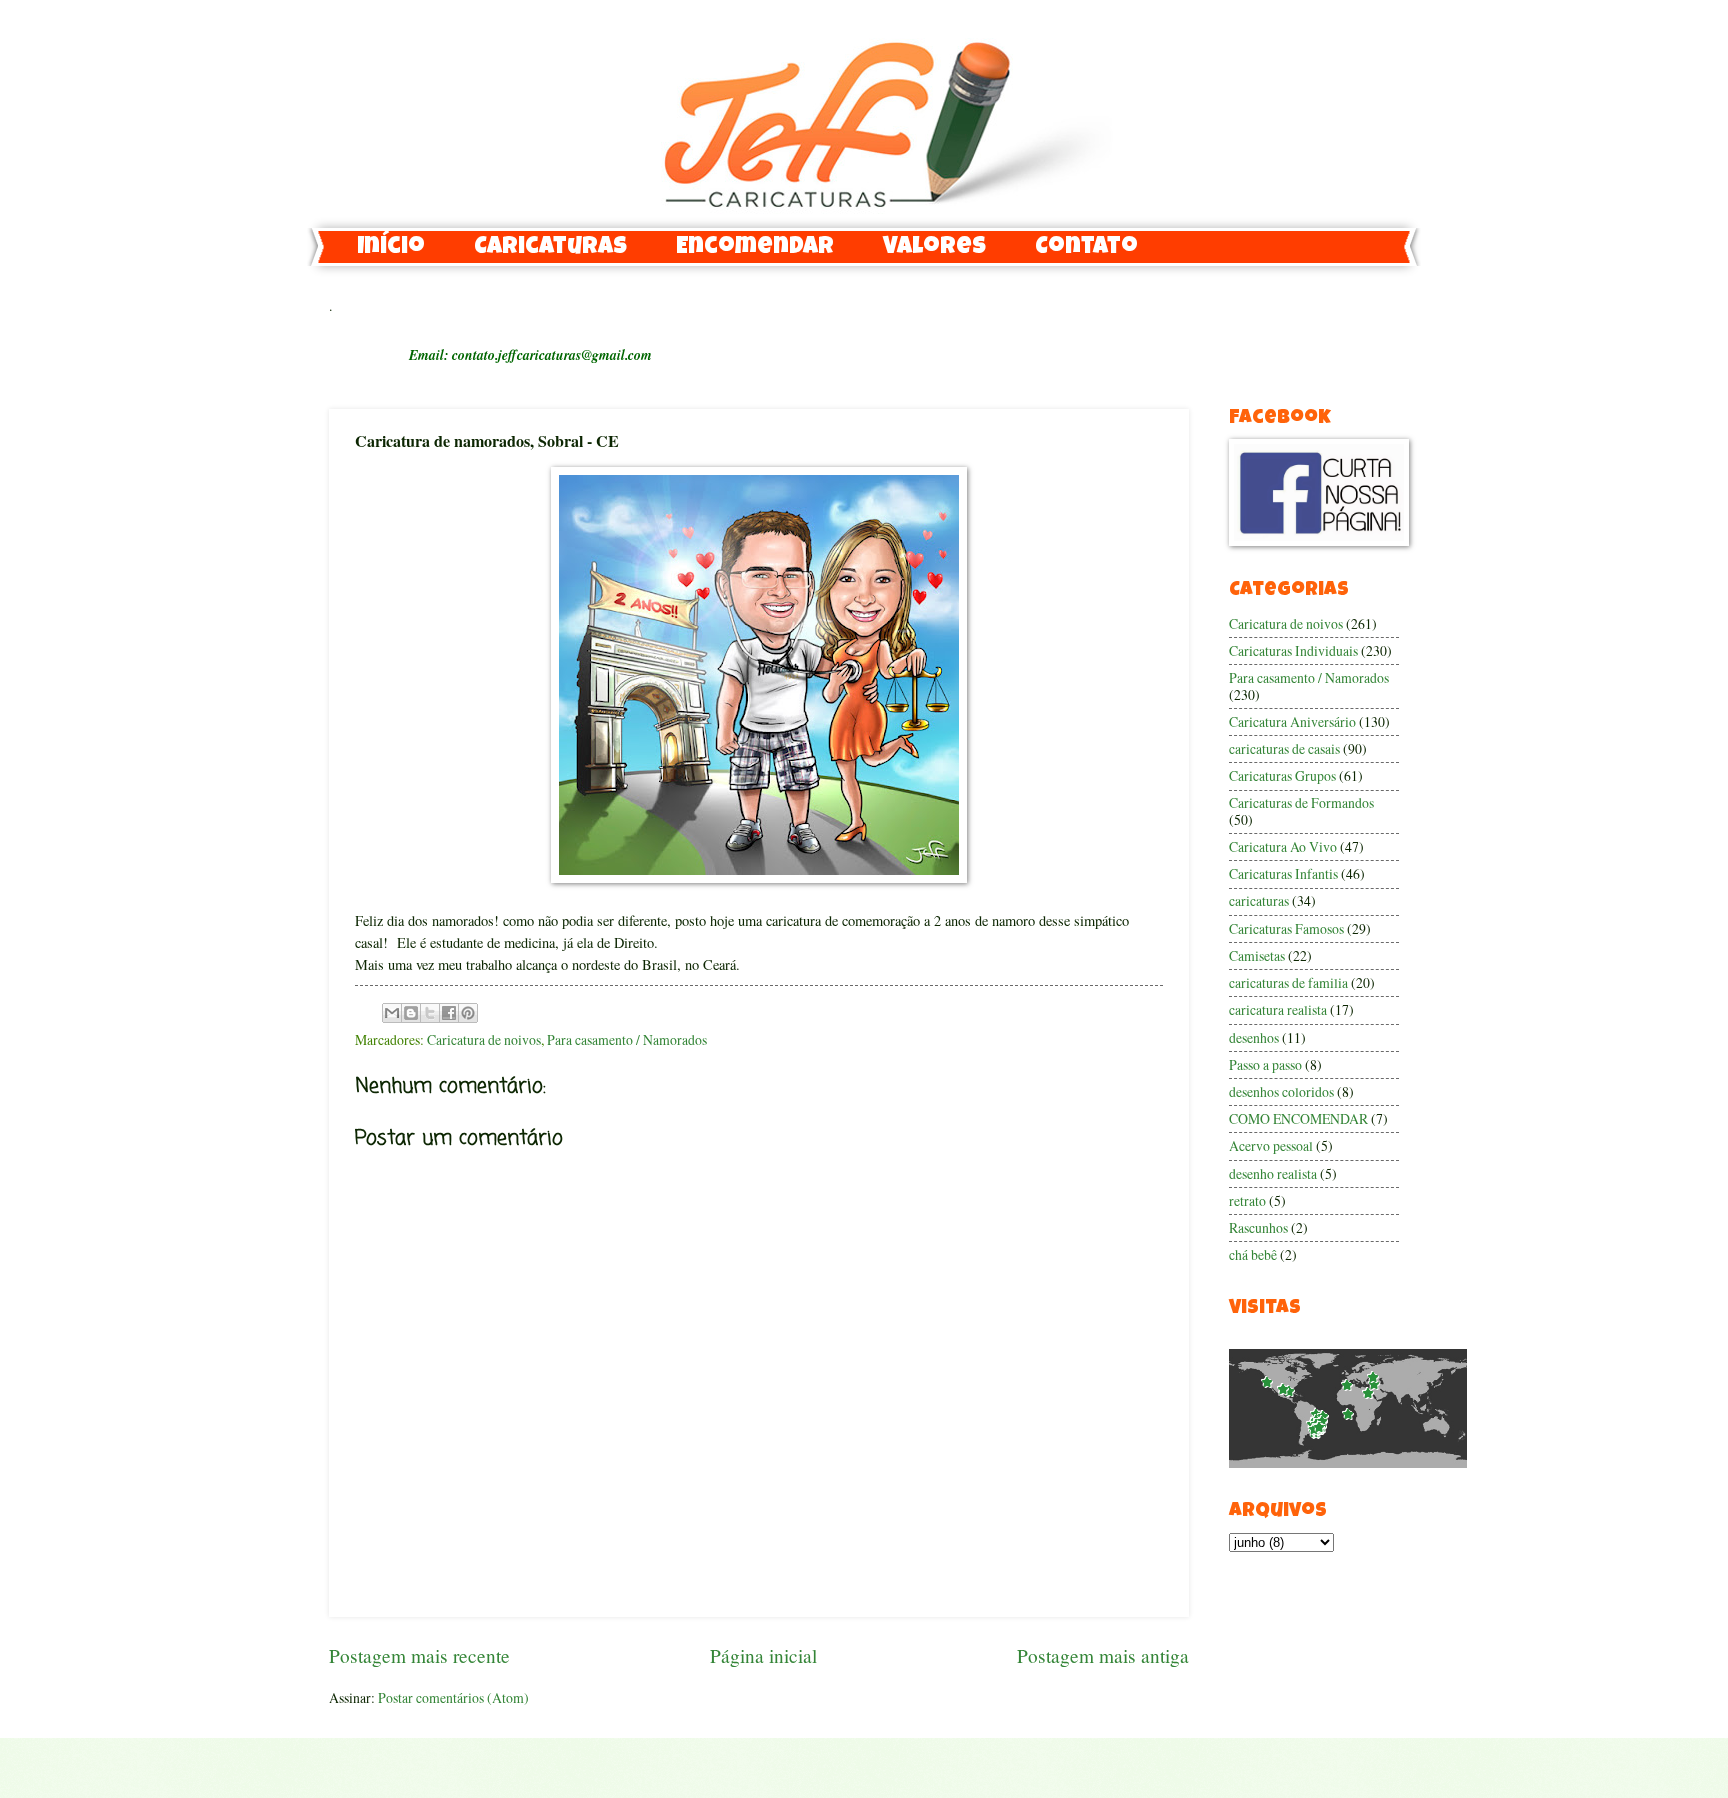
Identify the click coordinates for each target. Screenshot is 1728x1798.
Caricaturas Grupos (1282, 775)
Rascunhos (1258, 1227)
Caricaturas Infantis (1283, 873)
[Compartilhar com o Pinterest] (468, 1013)
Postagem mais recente (419, 1655)
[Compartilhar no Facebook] (449, 1013)
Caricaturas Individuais (1293, 650)
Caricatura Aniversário (1292, 721)
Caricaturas (550, 248)
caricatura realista (1278, 1009)
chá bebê (1253, 1254)
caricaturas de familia (1288, 982)
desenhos (1254, 1037)
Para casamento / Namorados (627, 1039)
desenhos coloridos (1281, 1091)
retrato (1247, 1200)
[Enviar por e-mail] (392, 1013)
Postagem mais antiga (1103, 1655)
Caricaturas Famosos (1286, 928)
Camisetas (1257, 955)
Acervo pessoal (1271, 1145)
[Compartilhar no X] (430, 1013)
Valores (934, 248)
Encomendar (755, 248)
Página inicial (763, 1655)
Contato (1086, 248)
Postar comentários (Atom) (453, 1697)
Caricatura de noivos (484, 1039)
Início (391, 248)
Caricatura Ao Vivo (1283, 846)
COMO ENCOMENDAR (1298, 1118)
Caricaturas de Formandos (1301, 802)
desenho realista (1273, 1173)
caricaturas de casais (1284, 748)
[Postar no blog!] (411, 1013)
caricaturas (1259, 900)
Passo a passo (1265, 1064)
